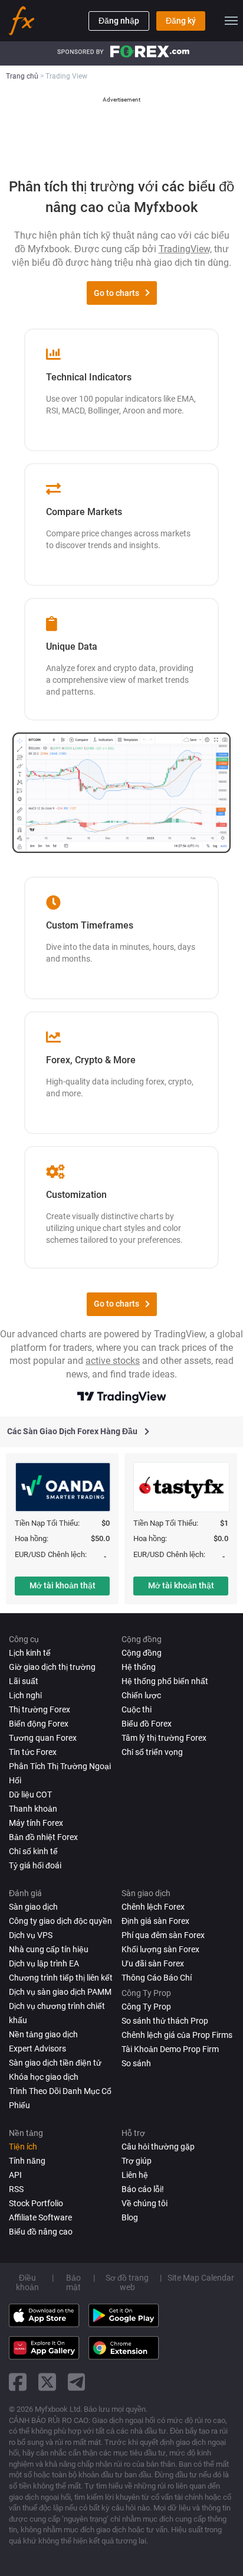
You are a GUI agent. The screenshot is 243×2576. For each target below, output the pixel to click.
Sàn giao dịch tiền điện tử (55, 2063)
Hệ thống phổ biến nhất (165, 1681)
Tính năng (27, 2161)
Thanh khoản (33, 1809)
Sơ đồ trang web (127, 2282)
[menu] (231, 21)
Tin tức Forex (33, 1752)
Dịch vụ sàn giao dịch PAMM (60, 1992)
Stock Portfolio (36, 2203)
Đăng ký (181, 21)
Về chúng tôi (145, 2203)
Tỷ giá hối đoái (35, 1865)
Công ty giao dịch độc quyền (60, 1921)
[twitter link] (47, 2382)
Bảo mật (73, 2282)
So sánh (136, 2063)
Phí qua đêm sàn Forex (163, 1935)
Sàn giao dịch (33, 1907)
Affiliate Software (40, 2217)
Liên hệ (135, 2175)
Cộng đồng (142, 1653)
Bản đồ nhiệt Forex (43, 1837)
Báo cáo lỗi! (143, 2189)
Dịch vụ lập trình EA (44, 1963)
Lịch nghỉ (25, 1695)
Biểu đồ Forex (147, 1724)
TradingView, (185, 249)
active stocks (113, 1361)
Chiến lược (141, 1695)
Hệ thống (139, 1667)
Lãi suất (24, 1681)
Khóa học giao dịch (44, 2077)
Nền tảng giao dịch (43, 2034)
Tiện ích (23, 2147)
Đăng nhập (119, 21)
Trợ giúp (137, 2161)
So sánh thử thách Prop (165, 2021)
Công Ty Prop (146, 2007)
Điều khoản (27, 2282)
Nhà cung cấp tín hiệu (49, 1949)
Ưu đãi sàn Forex (153, 1963)
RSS (16, 2189)
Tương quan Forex (43, 1738)
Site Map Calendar (201, 2278)
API (15, 2175)
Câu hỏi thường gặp (158, 2147)
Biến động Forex (39, 1724)
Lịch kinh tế (30, 1653)
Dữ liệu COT (30, 1795)
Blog (130, 2217)
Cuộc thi (137, 1709)
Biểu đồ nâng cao (41, 2232)
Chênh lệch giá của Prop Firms (177, 2035)
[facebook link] (18, 2382)
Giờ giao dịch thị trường (52, 1667)
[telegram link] (77, 2382)
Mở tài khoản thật (63, 1585)
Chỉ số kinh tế (33, 1851)
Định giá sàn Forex (155, 1921)
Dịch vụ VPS (31, 1935)
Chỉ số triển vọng (152, 1752)
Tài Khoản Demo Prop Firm (170, 2049)
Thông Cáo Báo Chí (157, 1978)
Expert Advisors (37, 2049)
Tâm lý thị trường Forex (164, 1738)
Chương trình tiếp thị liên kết (61, 1978)
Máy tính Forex (36, 1823)
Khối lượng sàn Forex (160, 1949)
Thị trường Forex (40, 1709)
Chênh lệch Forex (153, 1907)
